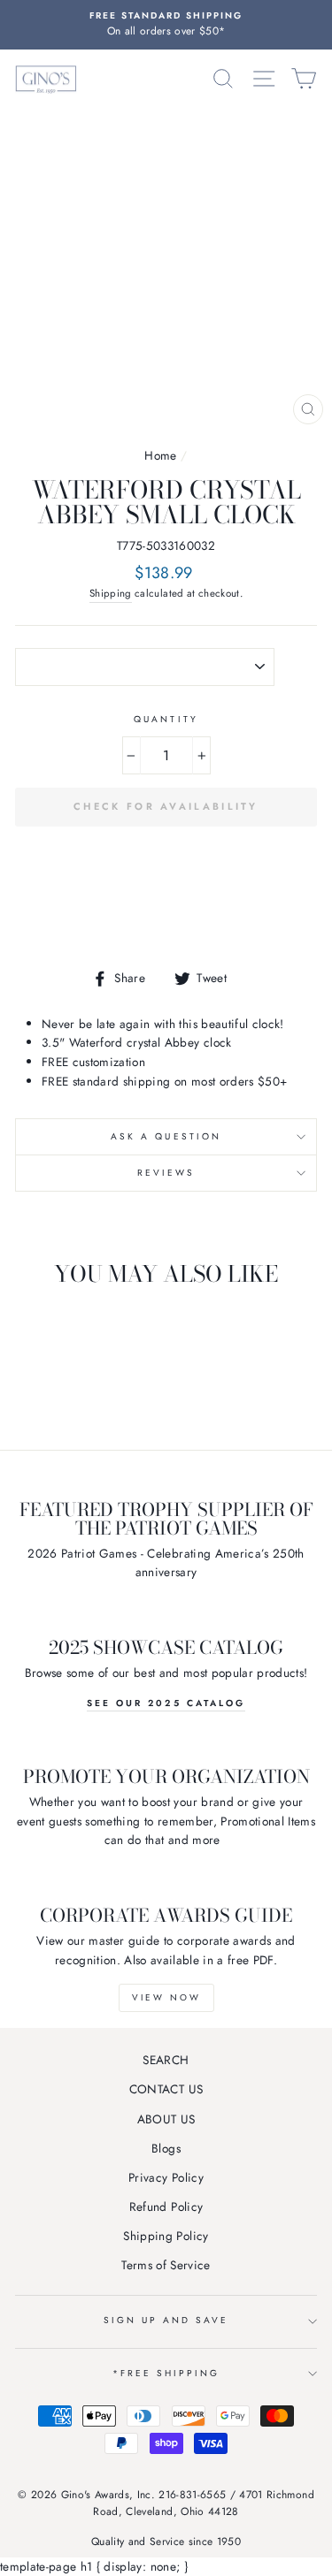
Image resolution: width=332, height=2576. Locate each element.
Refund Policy (166, 2206)
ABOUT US (166, 2119)
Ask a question (166, 1136)
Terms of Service (166, 2265)
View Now (166, 1997)
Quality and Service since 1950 (166, 2542)
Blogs (166, 2148)
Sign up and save (166, 2320)
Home (160, 455)
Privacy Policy (166, 2177)
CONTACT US (166, 2089)
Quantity (166, 719)
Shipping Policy (166, 2236)
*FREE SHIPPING (166, 2373)
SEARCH (166, 2060)
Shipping (111, 593)
